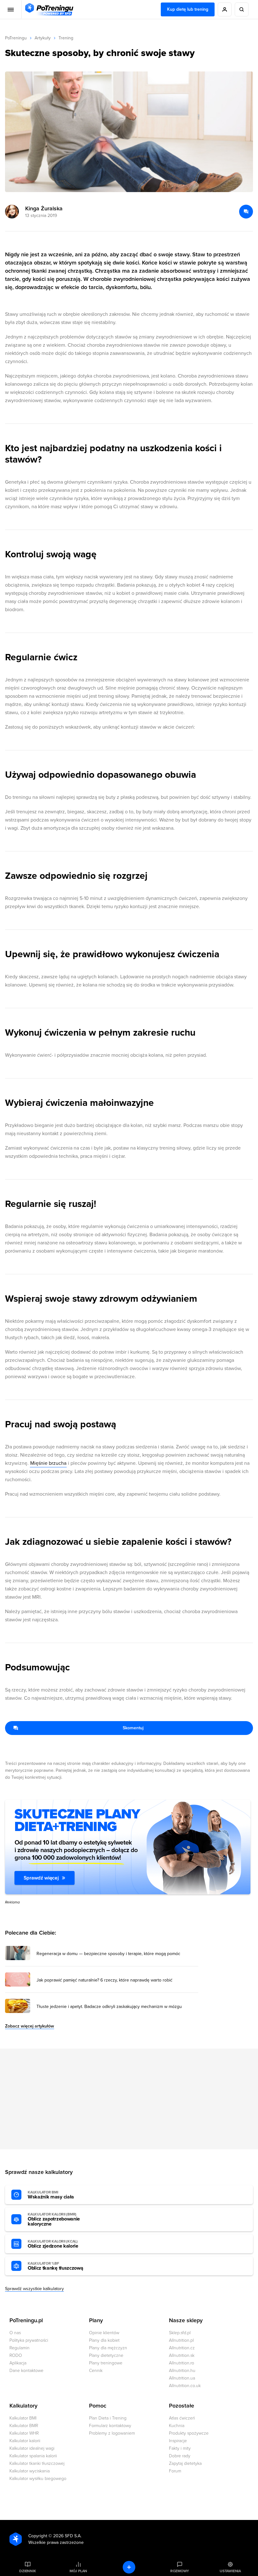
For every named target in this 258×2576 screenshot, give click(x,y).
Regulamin (20, 2348)
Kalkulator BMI (23, 2418)
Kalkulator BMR (24, 2426)
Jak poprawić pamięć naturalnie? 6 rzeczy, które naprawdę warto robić (104, 1980)
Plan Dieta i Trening (108, 2418)
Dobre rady (180, 2456)
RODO (16, 2355)
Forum (175, 2471)
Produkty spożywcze (189, 2433)
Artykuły (43, 38)
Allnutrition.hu (182, 2371)
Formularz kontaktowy (110, 2426)
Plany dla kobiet (104, 2340)
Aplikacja (18, 2363)
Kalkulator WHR (24, 2433)
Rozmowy (180, 2571)
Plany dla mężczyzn (108, 2348)
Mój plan (78, 2571)
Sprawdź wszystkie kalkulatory (34, 2289)
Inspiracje (178, 2441)
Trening (66, 38)
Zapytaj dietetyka (185, 2463)
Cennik (96, 2371)
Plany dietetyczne (106, 2355)
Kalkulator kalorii (25, 2441)
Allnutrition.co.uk (185, 2386)
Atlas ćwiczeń (182, 2418)
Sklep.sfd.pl (180, 2333)
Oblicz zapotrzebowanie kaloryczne (54, 2220)
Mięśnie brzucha (48, 1463)
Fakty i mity (180, 2448)
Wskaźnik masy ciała (51, 2195)
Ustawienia (230, 2571)
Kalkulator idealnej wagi (32, 2448)
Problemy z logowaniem (112, 2433)
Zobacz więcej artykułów (30, 2026)
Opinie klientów (104, 2333)
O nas (15, 2333)
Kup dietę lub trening (188, 9)
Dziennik (28, 2571)
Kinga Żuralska (44, 208)
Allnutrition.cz (182, 2348)
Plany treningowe (106, 2363)
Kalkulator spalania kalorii (33, 2456)
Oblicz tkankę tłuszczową (55, 2266)
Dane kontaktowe (26, 2371)
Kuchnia (177, 2426)
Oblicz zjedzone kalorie (53, 2244)
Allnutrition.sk (182, 2355)
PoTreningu (16, 38)
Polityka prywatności (29, 2340)
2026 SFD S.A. (67, 2536)
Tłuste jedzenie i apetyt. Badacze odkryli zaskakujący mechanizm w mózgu (109, 2007)
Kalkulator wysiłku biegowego (38, 2479)
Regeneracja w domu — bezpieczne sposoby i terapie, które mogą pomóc (108, 1954)
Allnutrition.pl (181, 2340)
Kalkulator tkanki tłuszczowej (37, 2463)
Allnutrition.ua (182, 2378)
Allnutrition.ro (182, 2363)
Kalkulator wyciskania (30, 2471)
